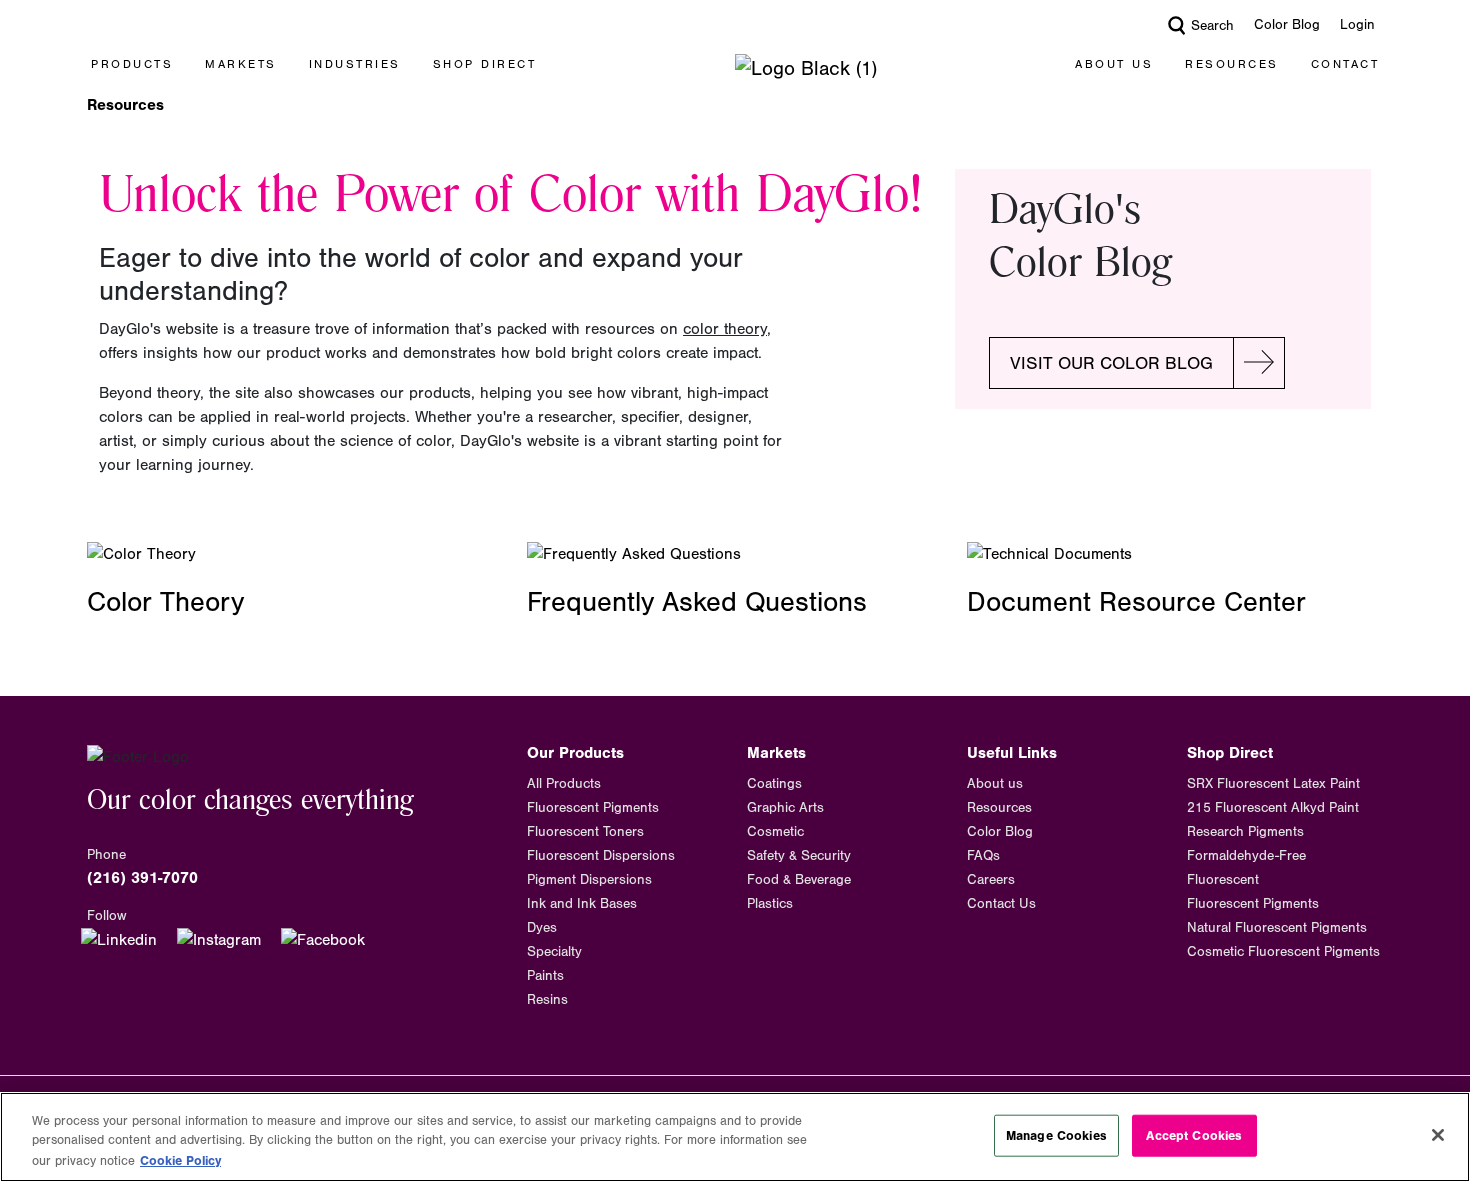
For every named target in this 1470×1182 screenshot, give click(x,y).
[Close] (1438, 1135)
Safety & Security (799, 856)
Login (1357, 25)
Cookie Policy (180, 1160)
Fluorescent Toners (585, 832)
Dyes (542, 928)
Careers (991, 880)
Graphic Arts (785, 808)
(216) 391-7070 (142, 878)
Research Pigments (1245, 832)
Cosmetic (775, 832)
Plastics (770, 904)
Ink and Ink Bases (582, 904)
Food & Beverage (799, 880)
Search (1212, 26)
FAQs (983, 856)
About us (995, 784)
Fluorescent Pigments (593, 808)
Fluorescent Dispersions (601, 856)
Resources (1232, 64)
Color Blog (1287, 25)
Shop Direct (485, 64)
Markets (241, 64)
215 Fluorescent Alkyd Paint (1273, 808)
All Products (564, 784)
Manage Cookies (1056, 1135)
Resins (547, 1000)
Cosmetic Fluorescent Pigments (1283, 952)
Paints (545, 976)
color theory (725, 329)
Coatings (774, 784)
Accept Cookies (1194, 1135)
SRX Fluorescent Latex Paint (1273, 784)
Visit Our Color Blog (1111, 363)
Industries (355, 64)
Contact (1345, 64)
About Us (1114, 64)
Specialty (554, 952)
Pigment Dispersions (589, 880)
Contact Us (1001, 904)
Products (132, 64)
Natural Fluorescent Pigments (1277, 928)
